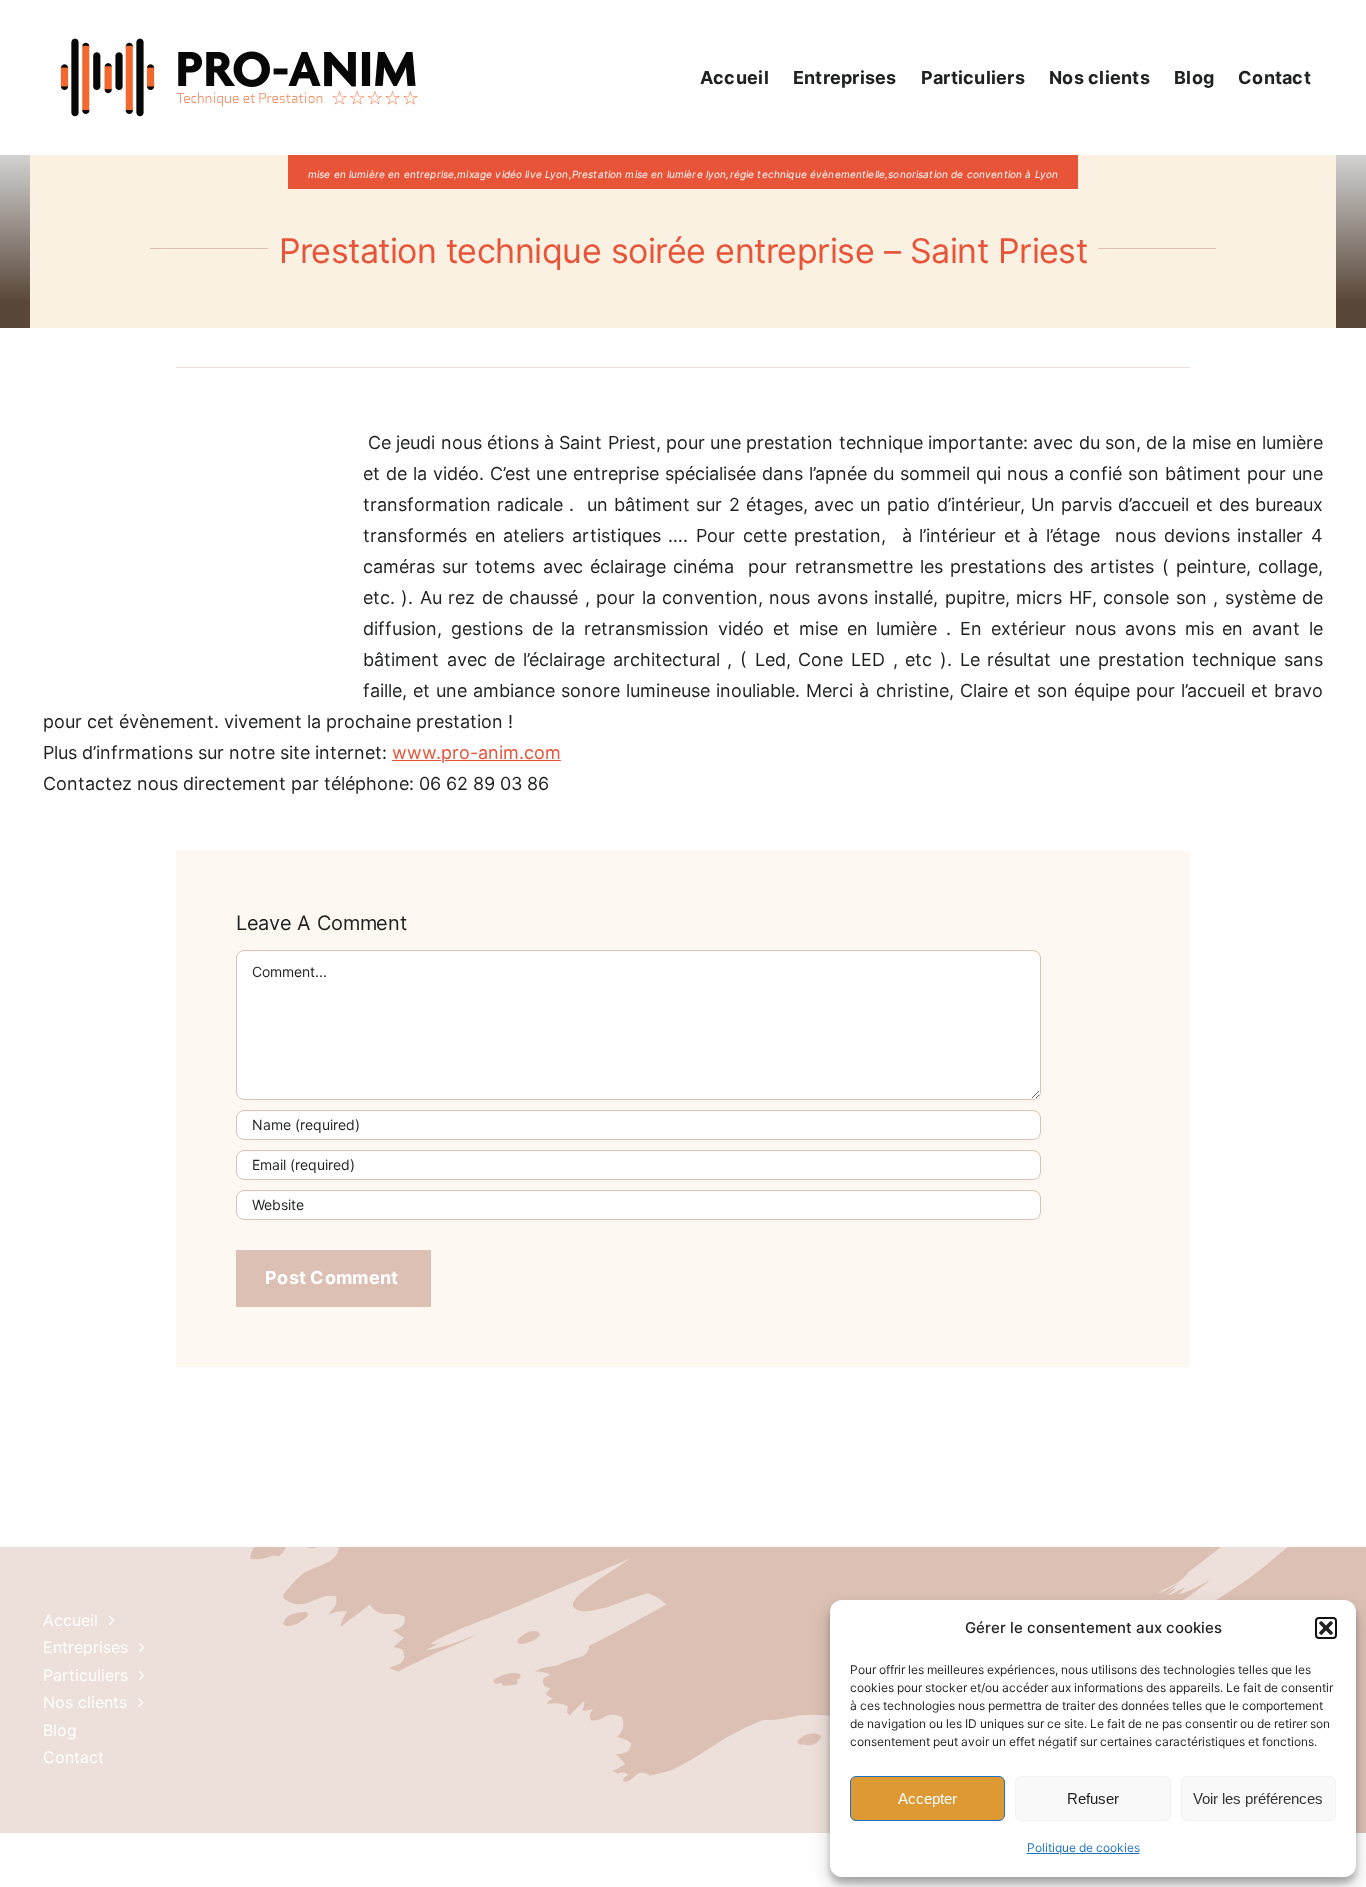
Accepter (927, 1798)
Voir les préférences (1258, 1798)
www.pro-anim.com (476, 752)
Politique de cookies (1083, 1847)
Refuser (1093, 1798)
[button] (1326, 1628)
